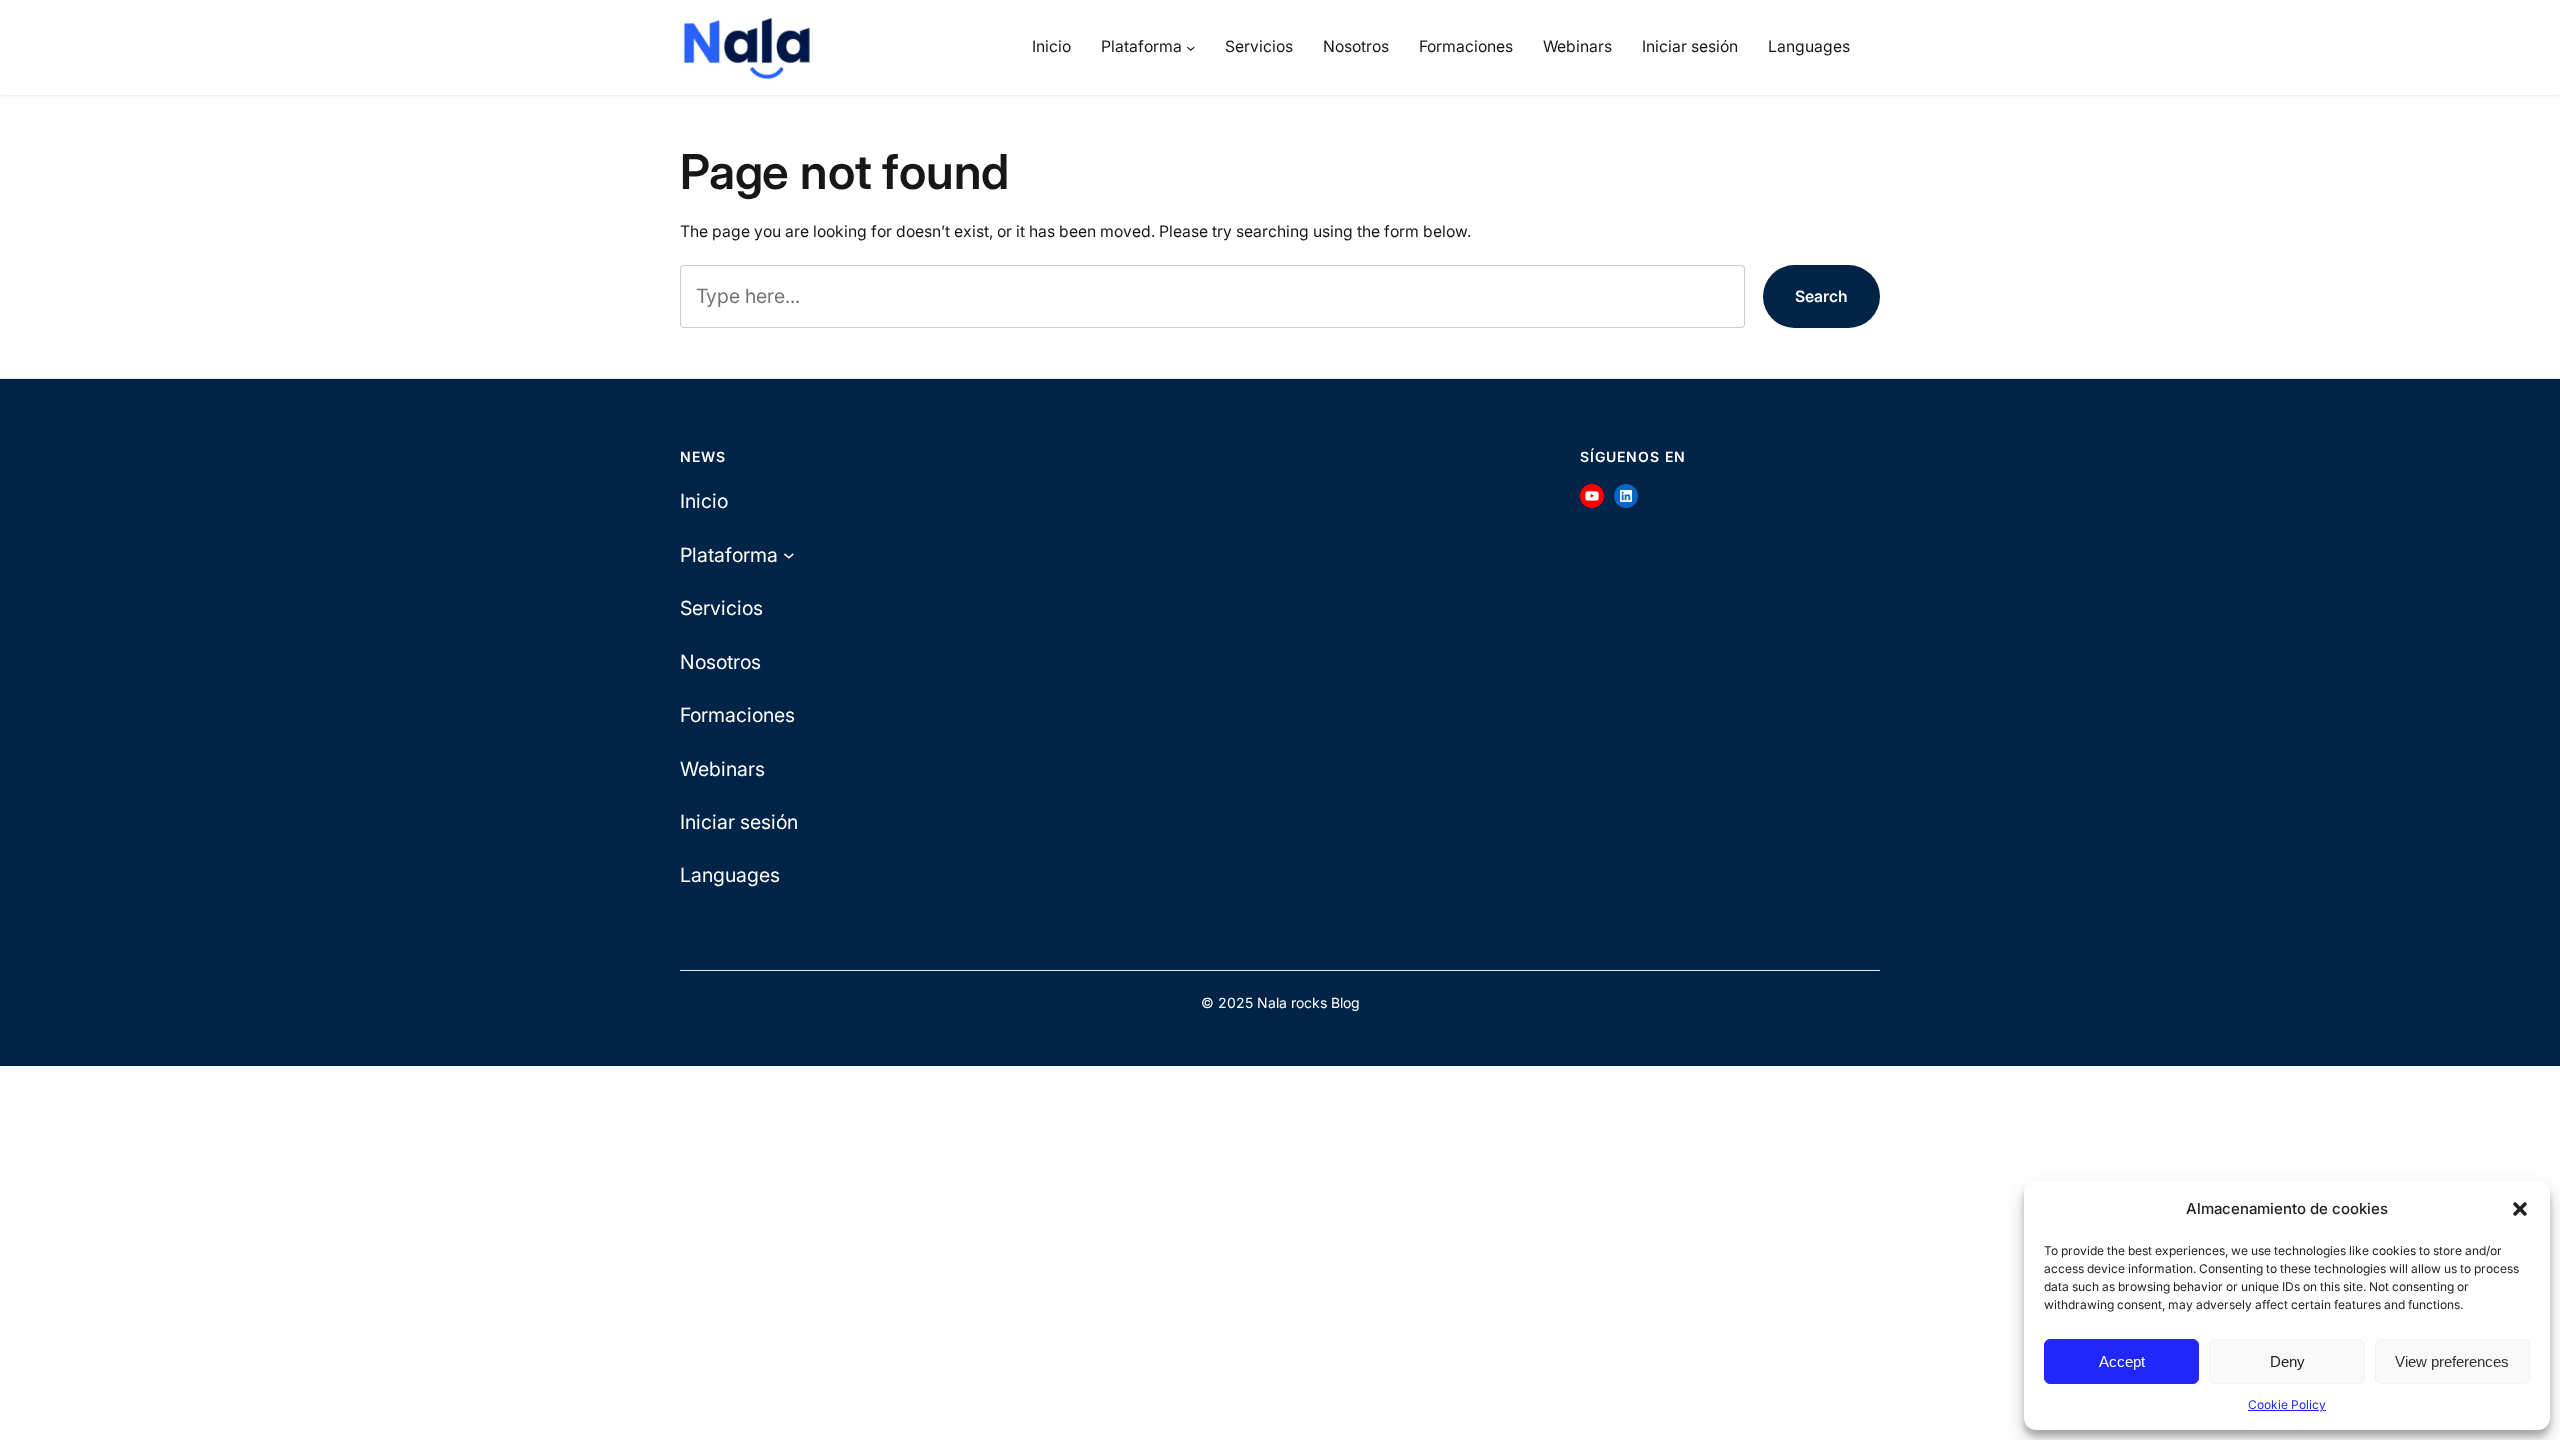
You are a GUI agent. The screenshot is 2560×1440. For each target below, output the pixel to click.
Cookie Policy (2287, 1404)
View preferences (2452, 1361)
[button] (2520, 1209)
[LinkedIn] (1626, 496)
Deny (2287, 1361)
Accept (2122, 1361)
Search (1821, 296)
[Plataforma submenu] (1190, 47)
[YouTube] (1592, 496)
